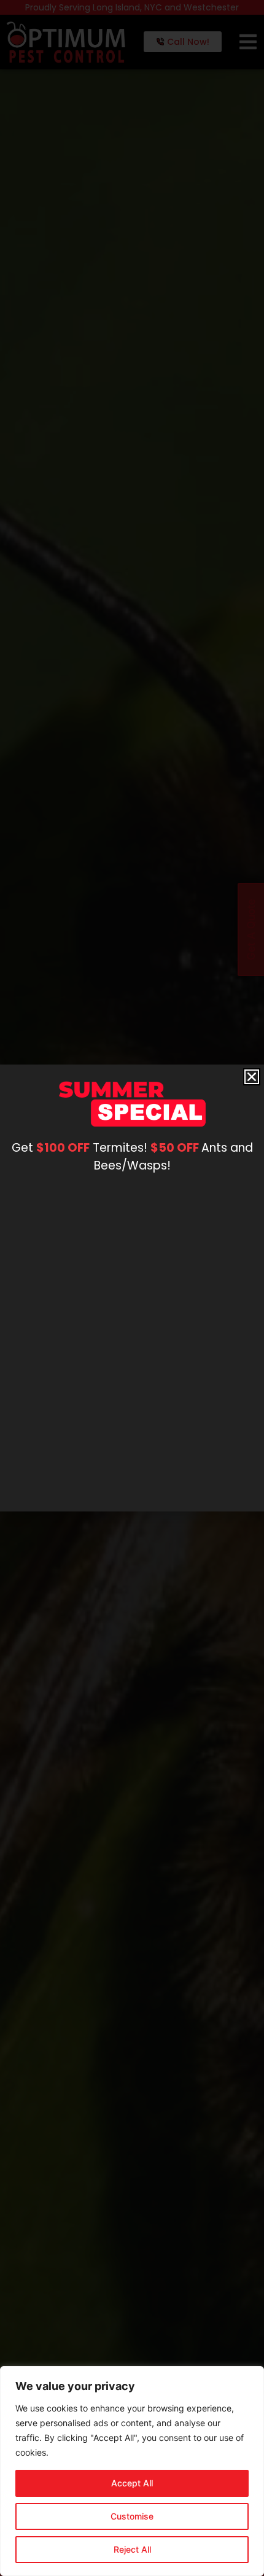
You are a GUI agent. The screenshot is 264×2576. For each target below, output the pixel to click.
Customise (132, 2516)
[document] (132, 1288)
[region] (132, 2471)
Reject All (132, 2549)
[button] (252, 1077)
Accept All (132, 2483)
